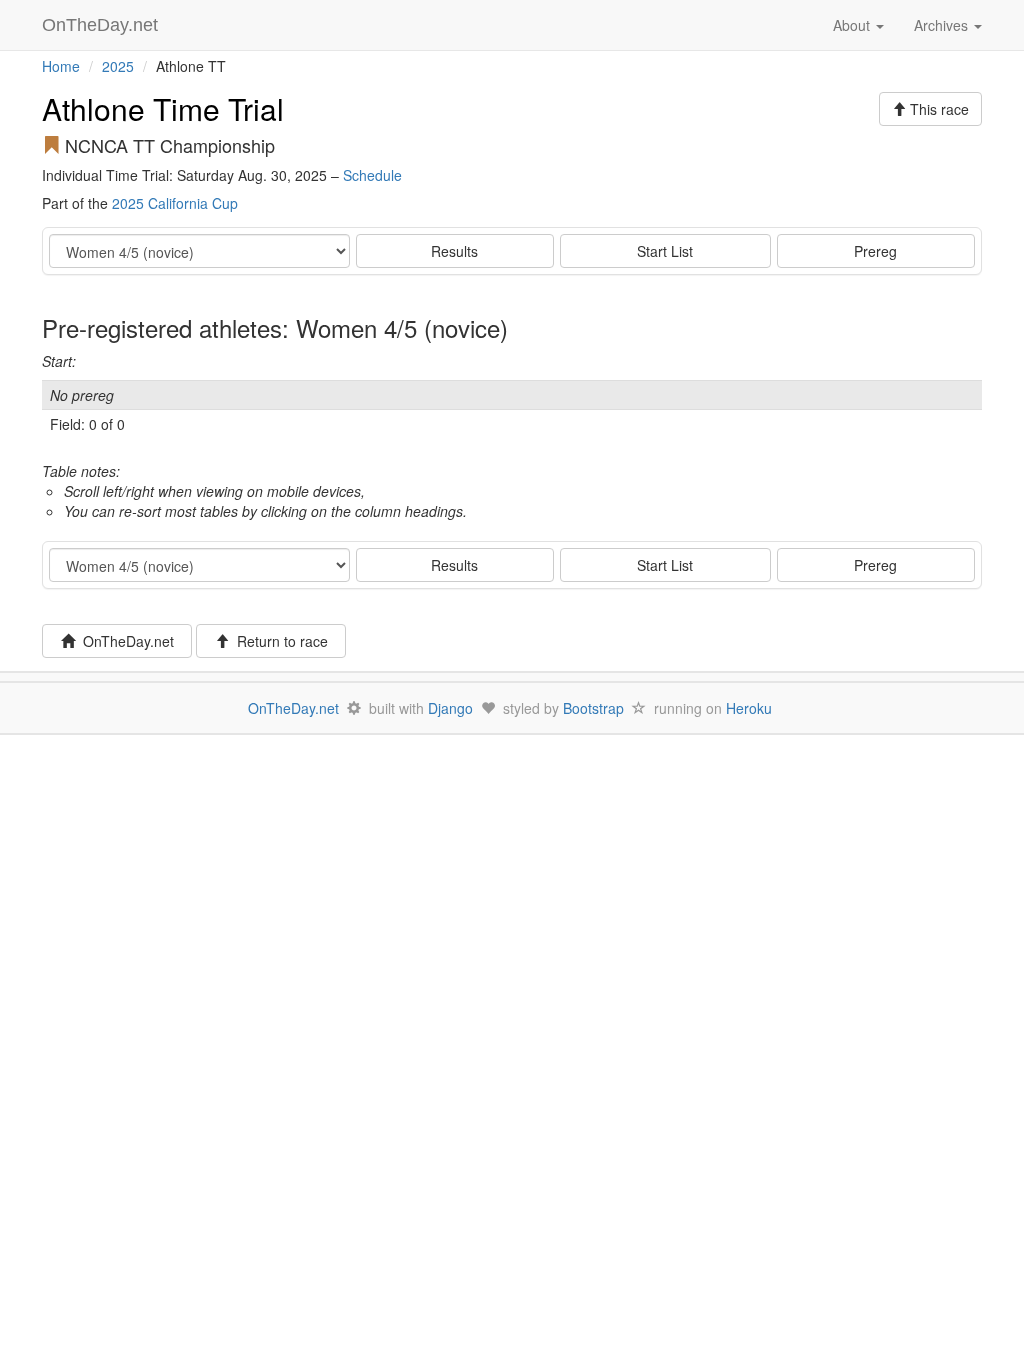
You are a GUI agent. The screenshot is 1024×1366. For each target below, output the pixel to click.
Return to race (278, 641)
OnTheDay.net (102, 25)
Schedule (372, 175)
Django (450, 708)
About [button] (853, 25)
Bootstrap (593, 708)
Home (61, 66)
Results (454, 251)
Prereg (875, 251)
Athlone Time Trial (163, 108)
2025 (118, 66)
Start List (665, 251)
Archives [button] (943, 25)
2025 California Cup (175, 203)
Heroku (749, 708)
